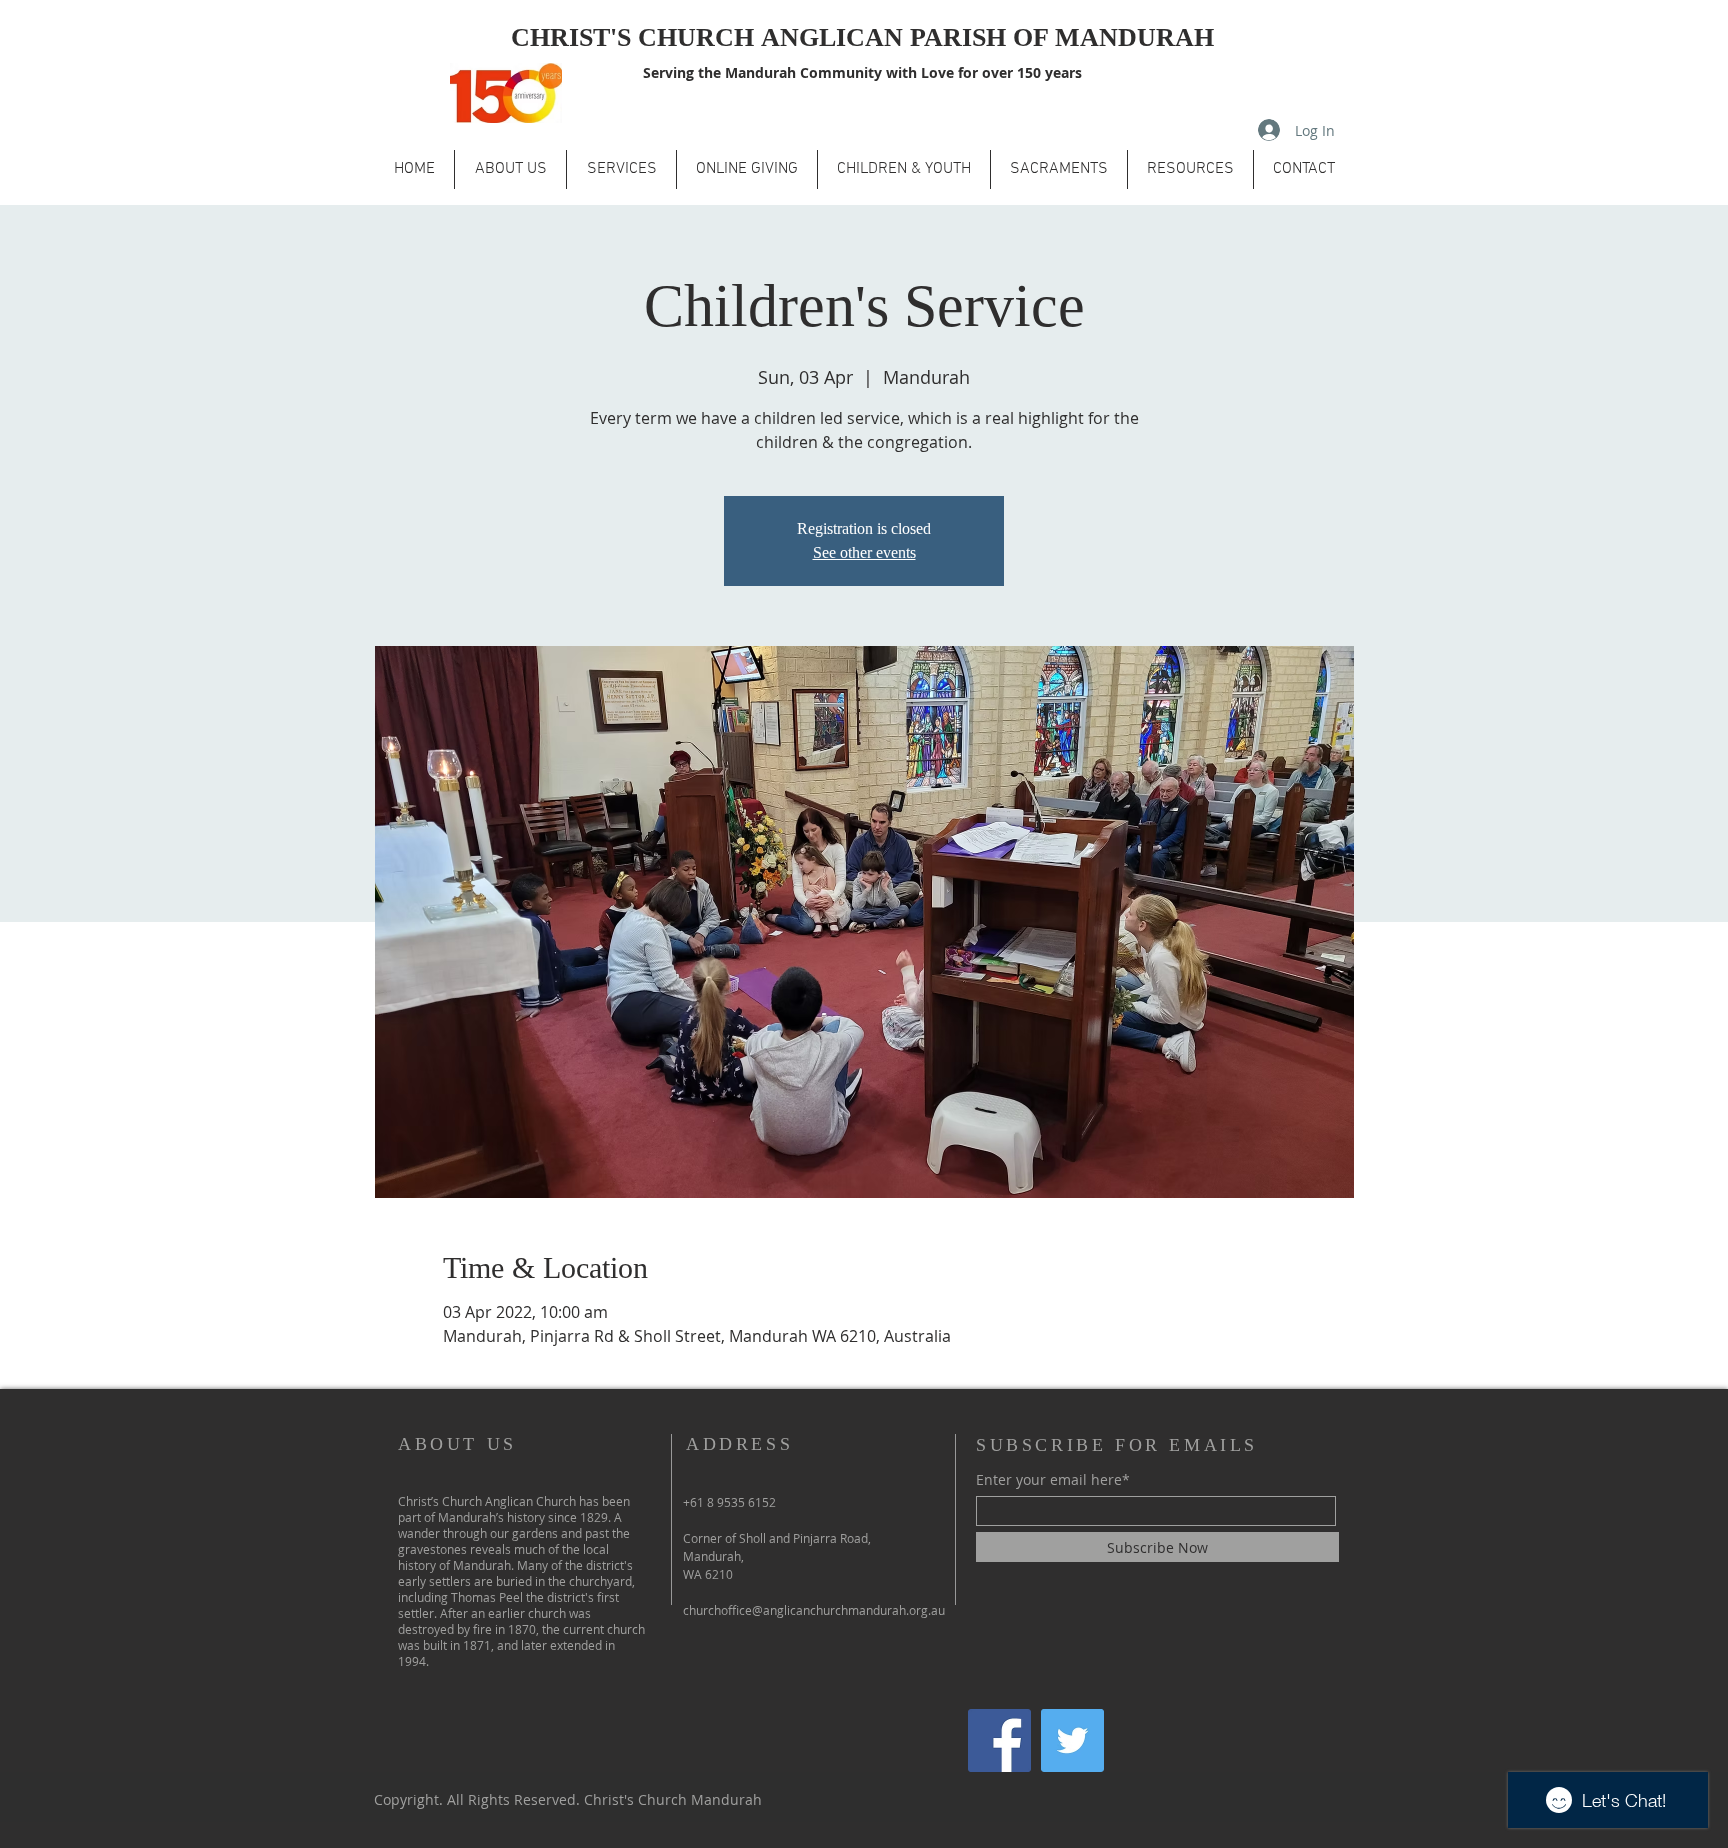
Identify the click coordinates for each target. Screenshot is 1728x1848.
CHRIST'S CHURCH (636, 37)
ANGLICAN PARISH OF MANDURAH (987, 37)
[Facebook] (999, 1740)
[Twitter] (1072, 1740)
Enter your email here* (1053, 1480)
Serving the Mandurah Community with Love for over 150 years (862, 72)
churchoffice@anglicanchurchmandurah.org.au (814, 1610)
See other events (864, 552)
